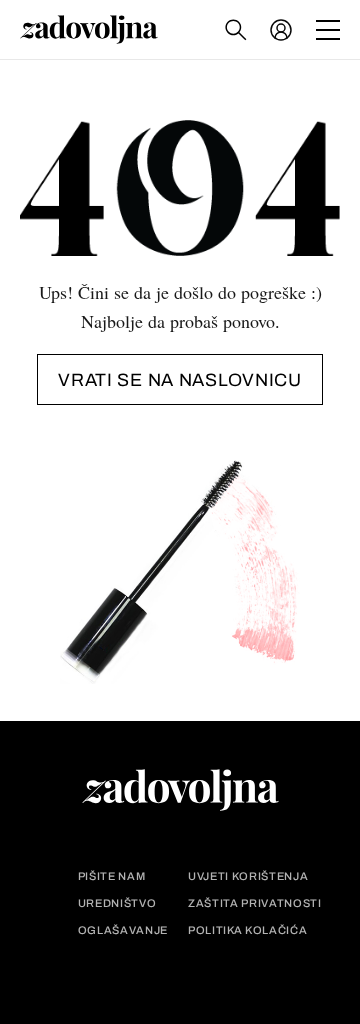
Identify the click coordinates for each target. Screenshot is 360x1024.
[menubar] (283, 30)
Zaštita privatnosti (255, 903)
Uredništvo (117, 903)
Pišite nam (112, 876)
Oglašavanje (123, 930)
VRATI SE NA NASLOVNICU (180, 380)
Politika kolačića (247, 930)
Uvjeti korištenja (248, 876)
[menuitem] (281, 30)
